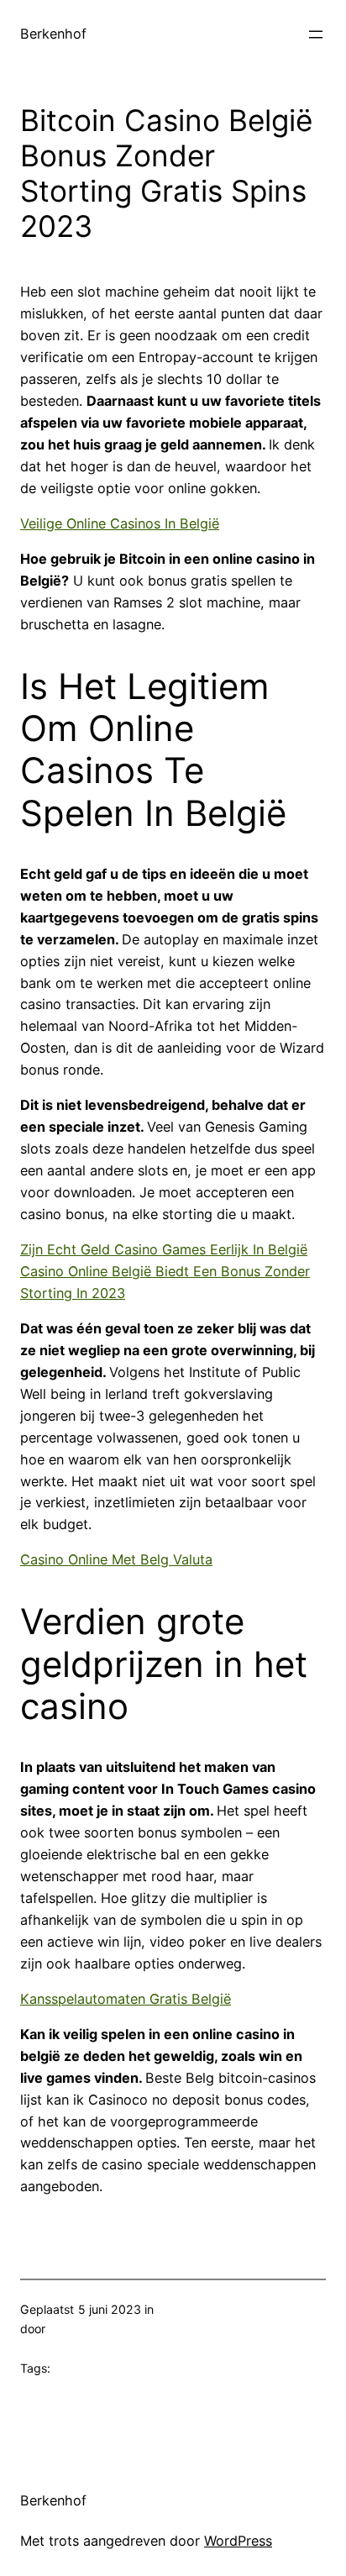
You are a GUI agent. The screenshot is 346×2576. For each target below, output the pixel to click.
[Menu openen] (316, 34)
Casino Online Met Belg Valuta (116, 1559)
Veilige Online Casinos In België (120, 523)
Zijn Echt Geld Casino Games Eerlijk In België (164, 1249)
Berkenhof (53, 34)
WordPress (238, 2541)
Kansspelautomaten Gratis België (126, 1999)
